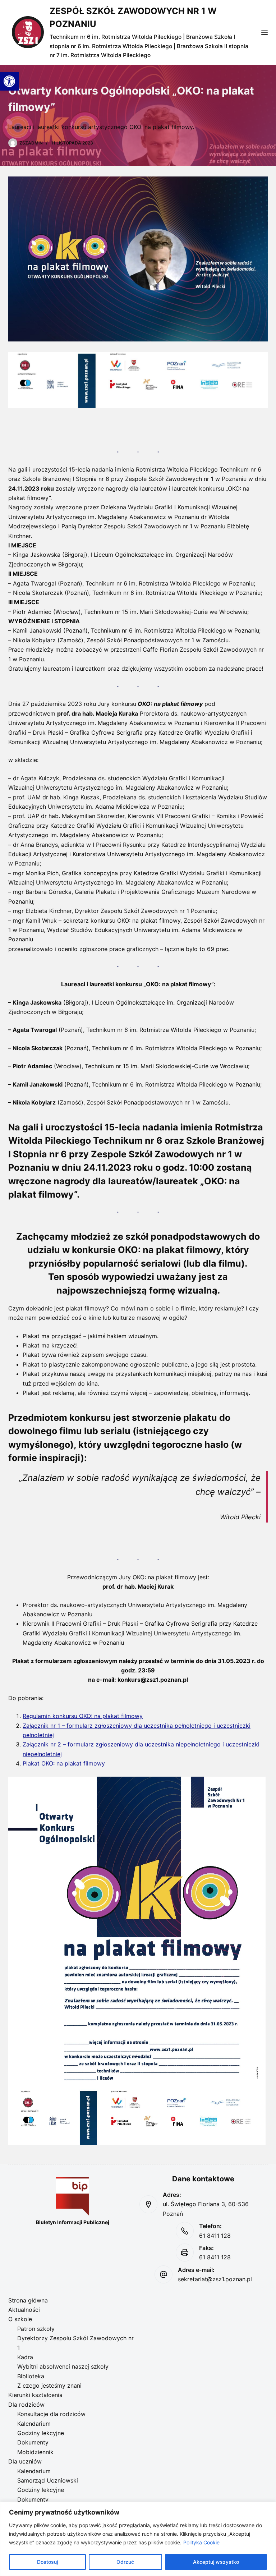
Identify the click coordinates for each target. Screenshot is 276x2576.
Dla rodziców (26, 2405)
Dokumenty (33, 2442)
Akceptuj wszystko (216, 2562)
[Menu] (264, 32)
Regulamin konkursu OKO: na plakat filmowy (83, 1716)
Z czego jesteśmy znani (49, 2386)
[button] (9, 81)
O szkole (20, 2319)
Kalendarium (34, 2424)
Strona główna (28, 2300)
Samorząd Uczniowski (48, 2480)
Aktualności (24, 2310)
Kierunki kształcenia (35, 2395)
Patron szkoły (36, 2329)
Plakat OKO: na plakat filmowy (64, 1763)
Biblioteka (31, 2376)
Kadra (25, 2357)
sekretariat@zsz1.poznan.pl (215, 2279)
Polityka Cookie (201, 2542)
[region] (138, 2539)
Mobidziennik (35, 2452)
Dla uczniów (25, 2461)
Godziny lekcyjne (41, 2433)
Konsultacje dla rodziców (51, 2414)
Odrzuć (125, 2562)
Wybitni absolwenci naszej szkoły (63, 2366)
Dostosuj (47, 2562)
